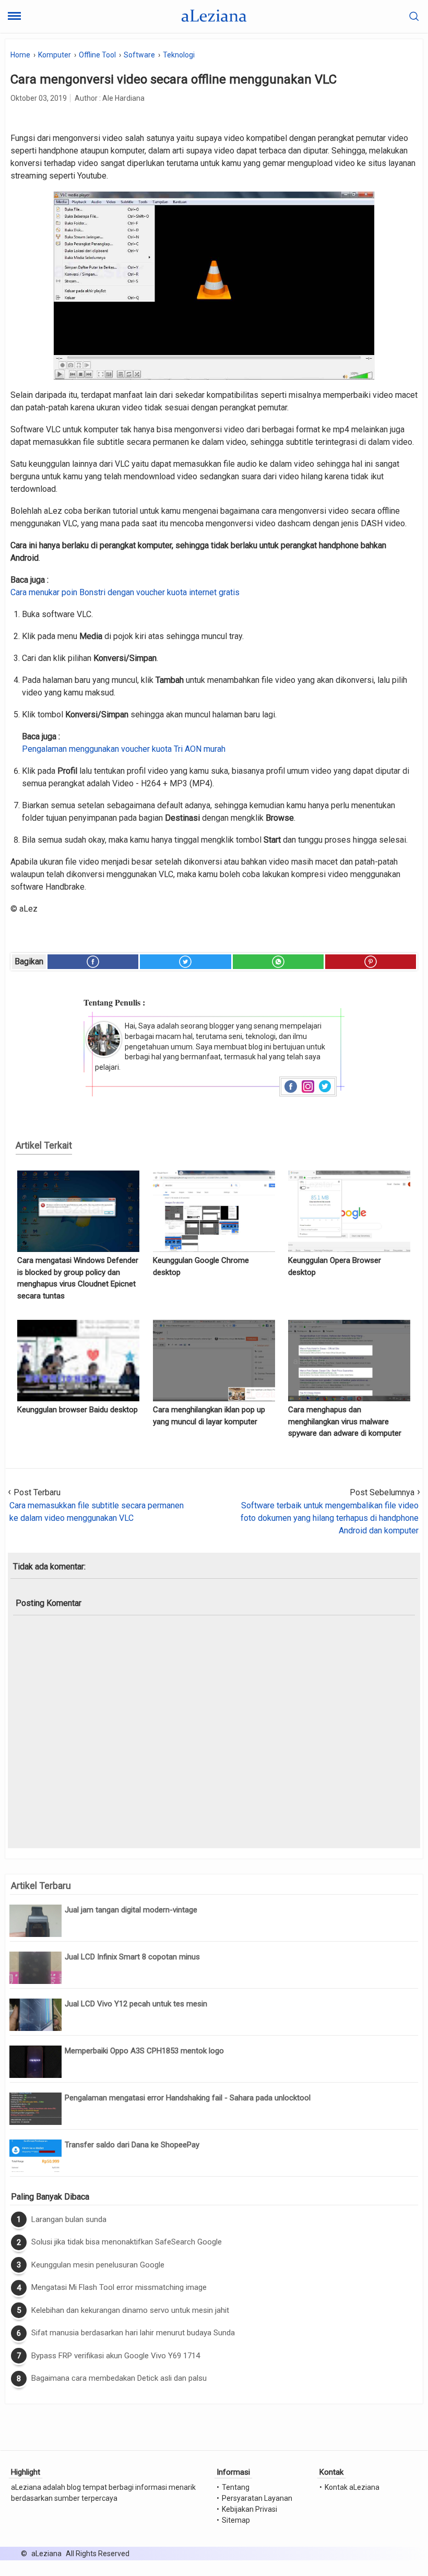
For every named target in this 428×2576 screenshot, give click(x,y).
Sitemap (236, 2520)
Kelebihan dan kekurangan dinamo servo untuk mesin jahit (130, 2310)
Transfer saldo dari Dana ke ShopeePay (132, 2145)
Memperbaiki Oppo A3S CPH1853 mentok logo (144, 2051)
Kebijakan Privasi (249, 2509)
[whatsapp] (278, 962)
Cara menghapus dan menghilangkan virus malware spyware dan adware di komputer (345, 1421)
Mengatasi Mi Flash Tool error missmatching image (119, 2287)
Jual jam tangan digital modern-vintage (131, 1910)
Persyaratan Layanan (257, 2498)
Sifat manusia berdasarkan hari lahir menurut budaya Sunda (133, 2333)
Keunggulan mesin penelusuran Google (98, 2265)
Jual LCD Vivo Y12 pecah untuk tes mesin (136, 2004)
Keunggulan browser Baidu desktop (78, 1410)
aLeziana (46, 2554)
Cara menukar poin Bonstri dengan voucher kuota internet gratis (125, 592)
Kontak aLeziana (352, 2487)
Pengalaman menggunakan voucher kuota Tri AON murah (124, 749)
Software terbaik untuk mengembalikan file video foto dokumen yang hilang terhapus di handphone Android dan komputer (330, 1518)
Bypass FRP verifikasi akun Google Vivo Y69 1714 (116, 2356)
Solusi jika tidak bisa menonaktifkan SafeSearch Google (127, 2242)
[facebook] (93, 962)
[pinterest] (371, 962)
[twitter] (185, 962)
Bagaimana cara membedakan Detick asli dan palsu (119, 2378)
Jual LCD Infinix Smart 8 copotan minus (132, 1957)
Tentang (236, 2487)
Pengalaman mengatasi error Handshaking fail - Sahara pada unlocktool (188, 2098)
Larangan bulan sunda (69, 2219)
